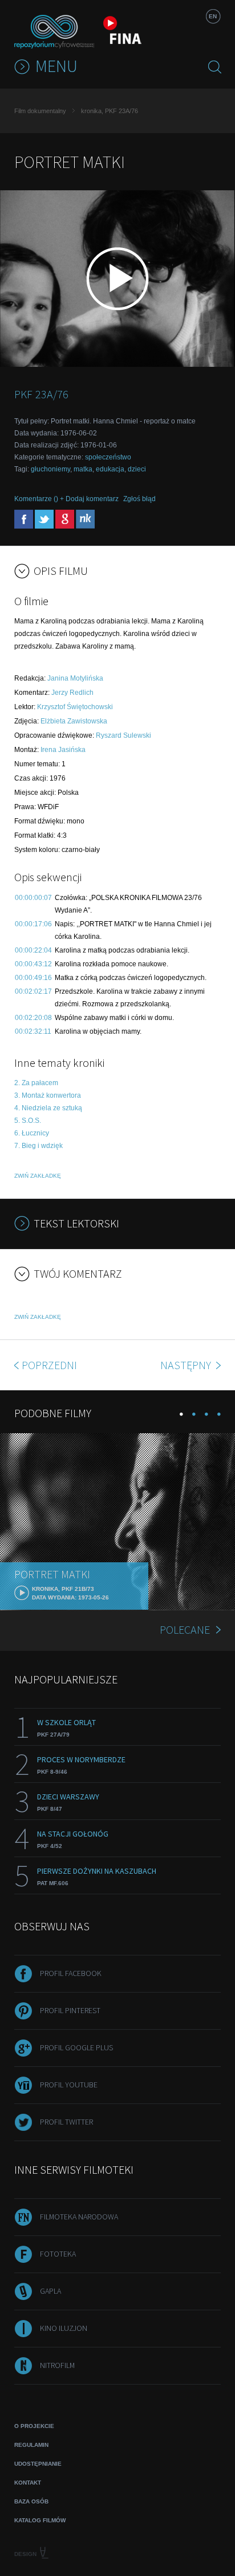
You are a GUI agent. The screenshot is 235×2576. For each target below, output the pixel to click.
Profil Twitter (66, 2122)
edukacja (110, 469)
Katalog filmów (40, 2520)
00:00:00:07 (33, 898)
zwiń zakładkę (38, 1176)
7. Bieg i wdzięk (39, 1146)
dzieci (137, 469)
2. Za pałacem (36, 1083)
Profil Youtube (69, 2085)
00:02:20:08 (33, 1018)
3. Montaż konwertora (48, 1095)
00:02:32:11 (33, 1031)
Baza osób (31, 2501)
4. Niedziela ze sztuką (48, 1108)
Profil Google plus (76, 2047)
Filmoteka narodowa (79, 2217)
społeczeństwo (108, 457)
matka (83, 469)
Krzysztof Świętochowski (75, 707)
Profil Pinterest (70, 2010)
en (213, 16)
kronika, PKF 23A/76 (110, 111)
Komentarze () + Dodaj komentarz (66, 499)
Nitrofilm (57, 2365)
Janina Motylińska (75, 678)
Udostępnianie (38, 2464)
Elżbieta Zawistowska (74, 721)
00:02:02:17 (33, 991)
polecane (185, 1629)
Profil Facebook (71, 1973)
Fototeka (58, 2254)
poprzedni (49, 1365)
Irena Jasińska (63, 750)
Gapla (50, 2291)
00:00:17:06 (33, 924)
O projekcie (34, 2426)
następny (187, 1365)
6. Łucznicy (32, 1133)
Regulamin (31, 2445)
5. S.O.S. (28, 1121)
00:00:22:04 (33, 950)
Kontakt (28, 2483)
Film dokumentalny (40, 111)
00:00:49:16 (33, 978)
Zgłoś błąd (139, 499)
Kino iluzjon (64, 2328)
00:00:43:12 (33, 964)
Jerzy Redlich (72, 693)
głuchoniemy (50, 469)
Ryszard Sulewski (123, 735)
